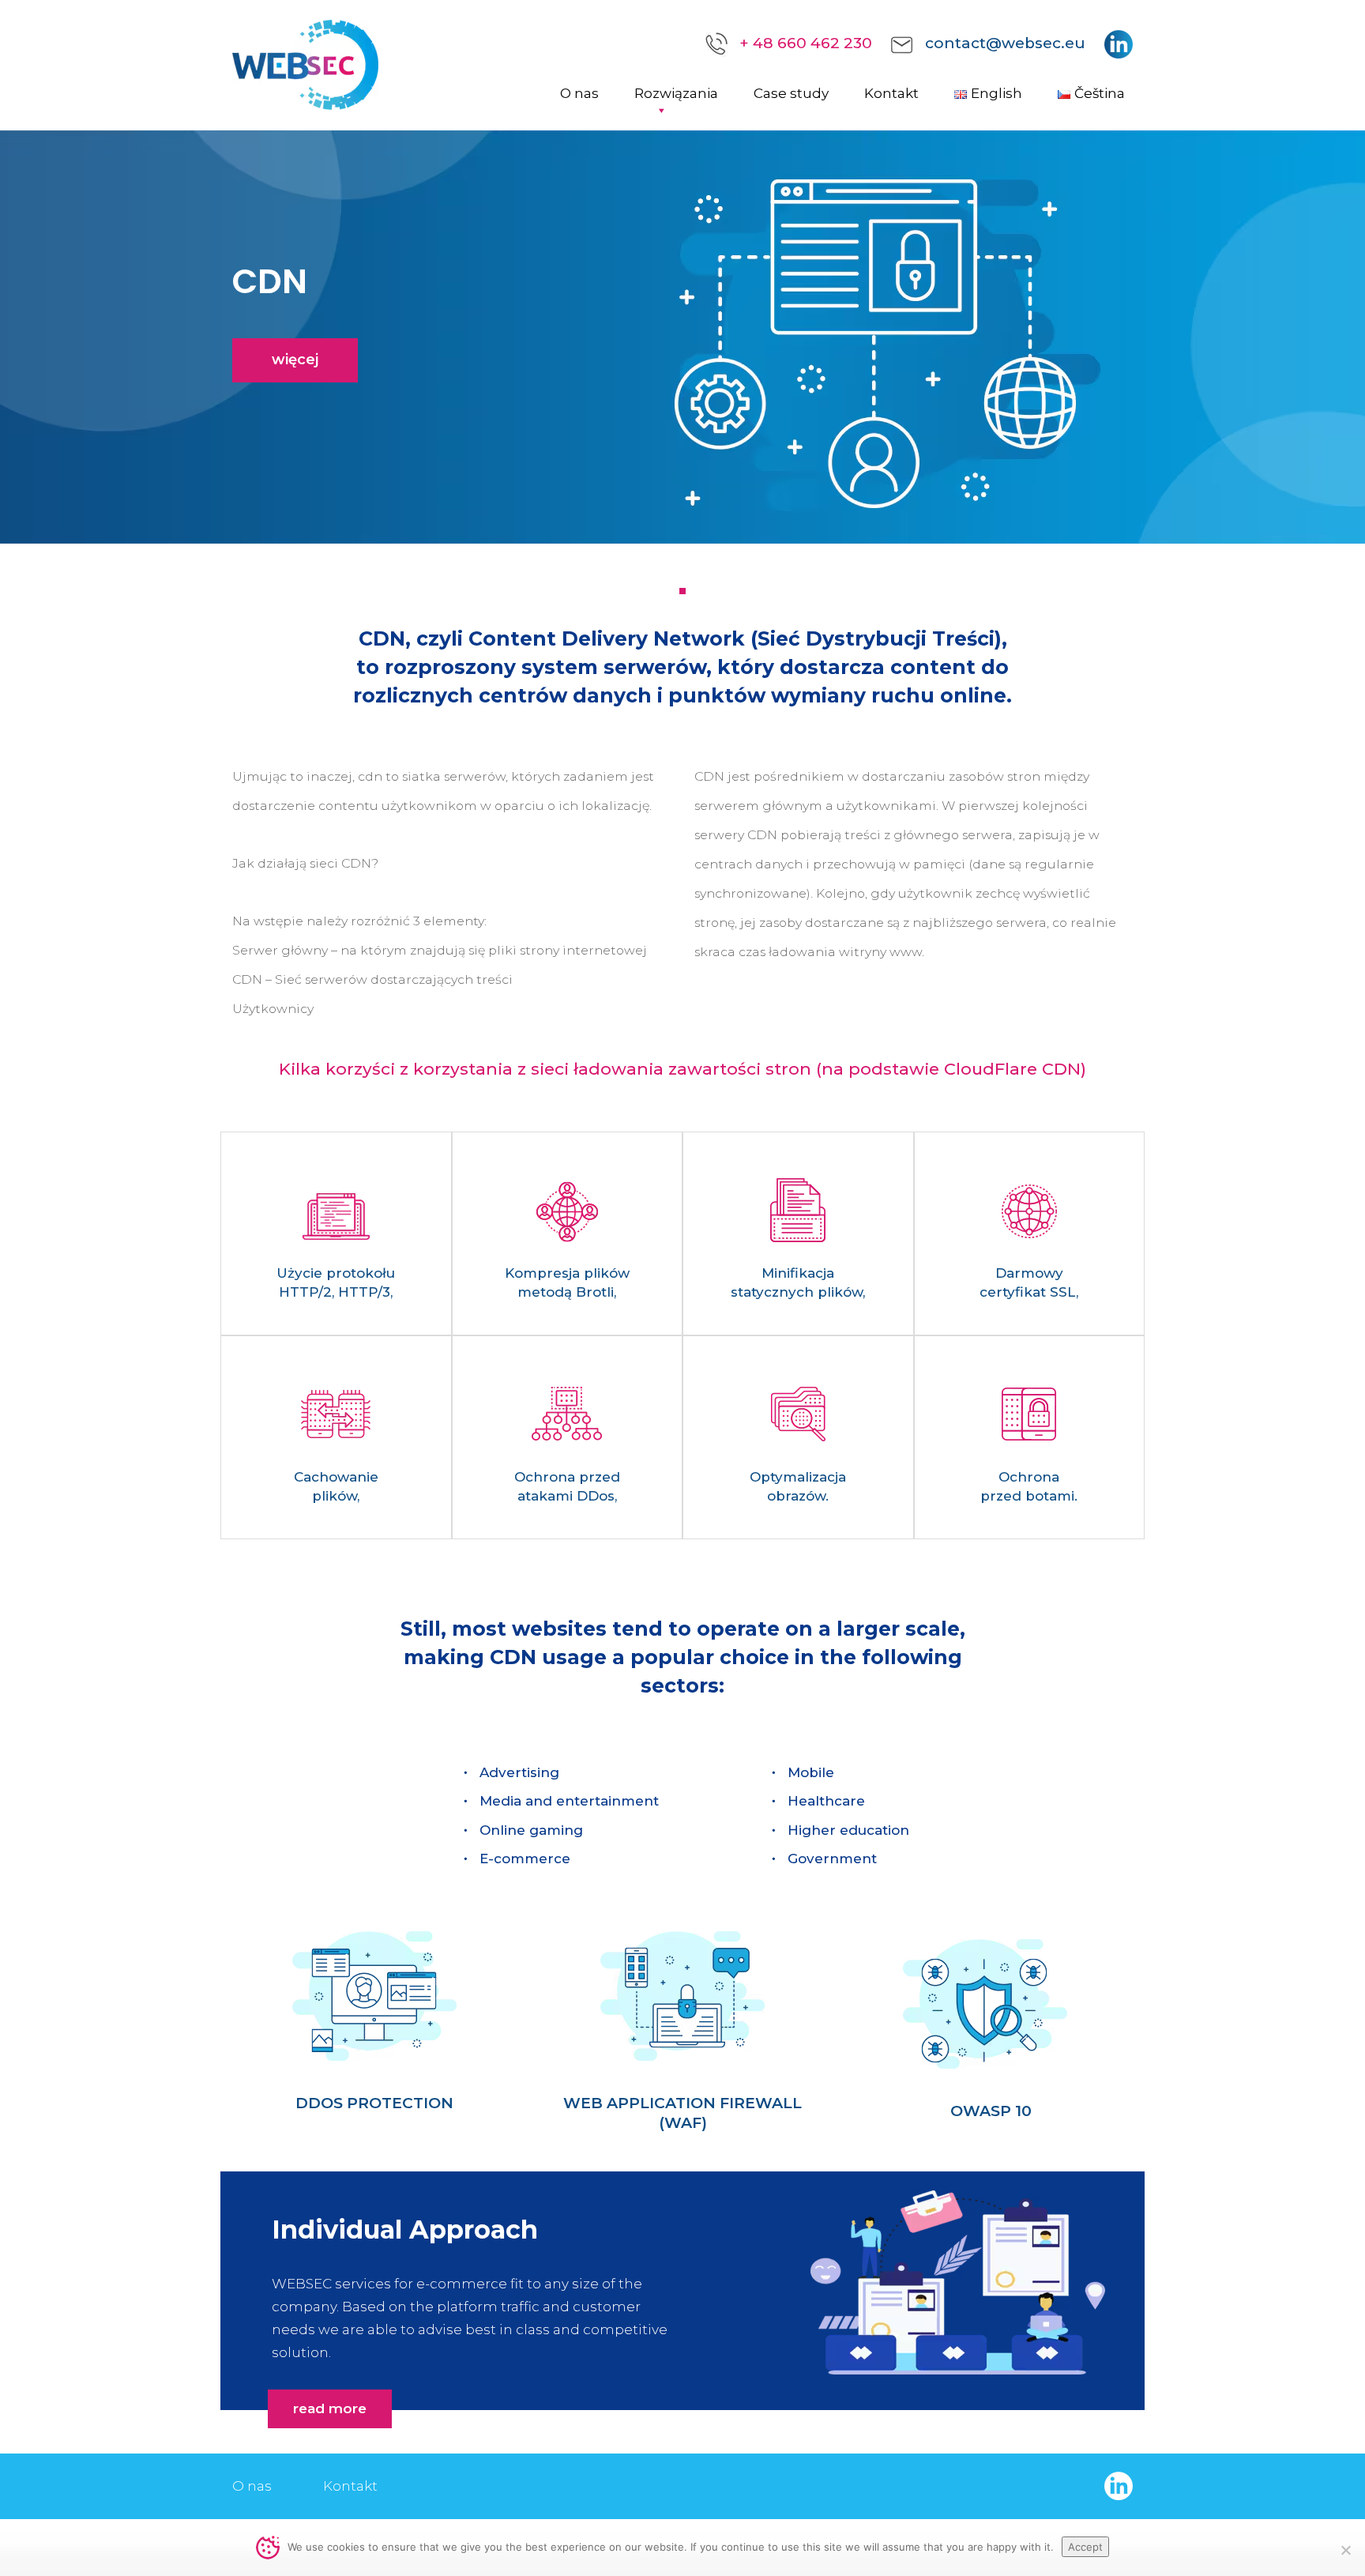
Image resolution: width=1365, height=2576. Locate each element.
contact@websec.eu (1005, 43)
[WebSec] (305, 64)
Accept (1085, 2547)
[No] (1345, 2550)
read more (330, 2408)
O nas (579, 93)
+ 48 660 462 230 (806, 43)
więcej (295, 360)
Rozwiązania (676, 93)
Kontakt (891, 93)
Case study (791, 93)
